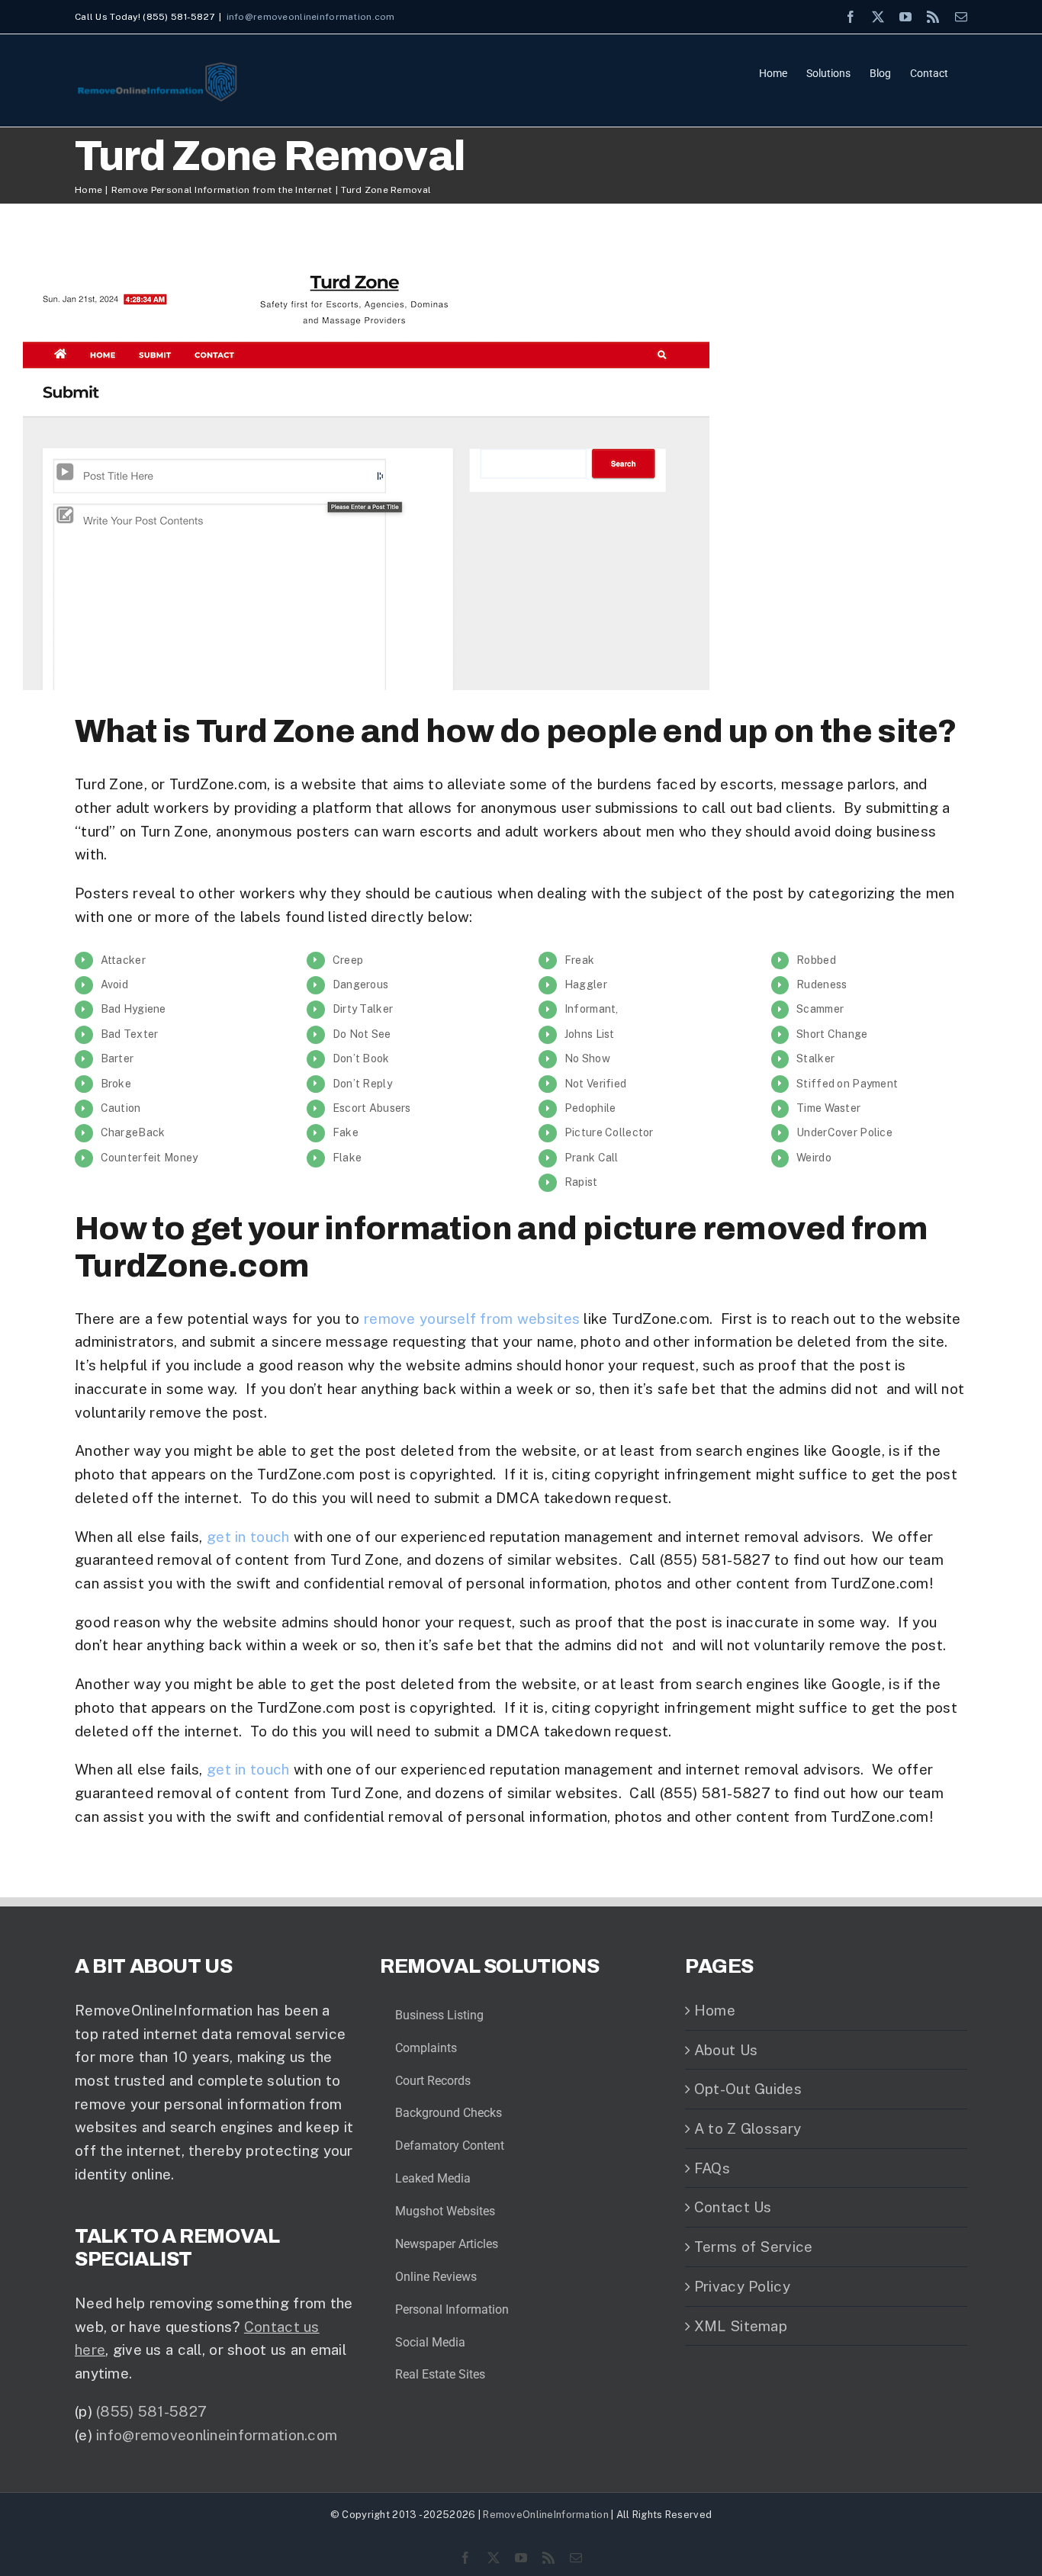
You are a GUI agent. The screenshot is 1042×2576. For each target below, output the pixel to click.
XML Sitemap (741, 2326)
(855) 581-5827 (151, 2411)
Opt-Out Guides (748, 2089)
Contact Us (733, 2207)
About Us (726, 2050)
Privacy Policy (742, 2286)
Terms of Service (754, 2247)
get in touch (248, 1537)
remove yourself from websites (472, 1319)
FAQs (712, 2168)
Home (715, 2010)
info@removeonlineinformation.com (311, 17)
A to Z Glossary (748, 2128)
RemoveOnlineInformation (546, 2515)
